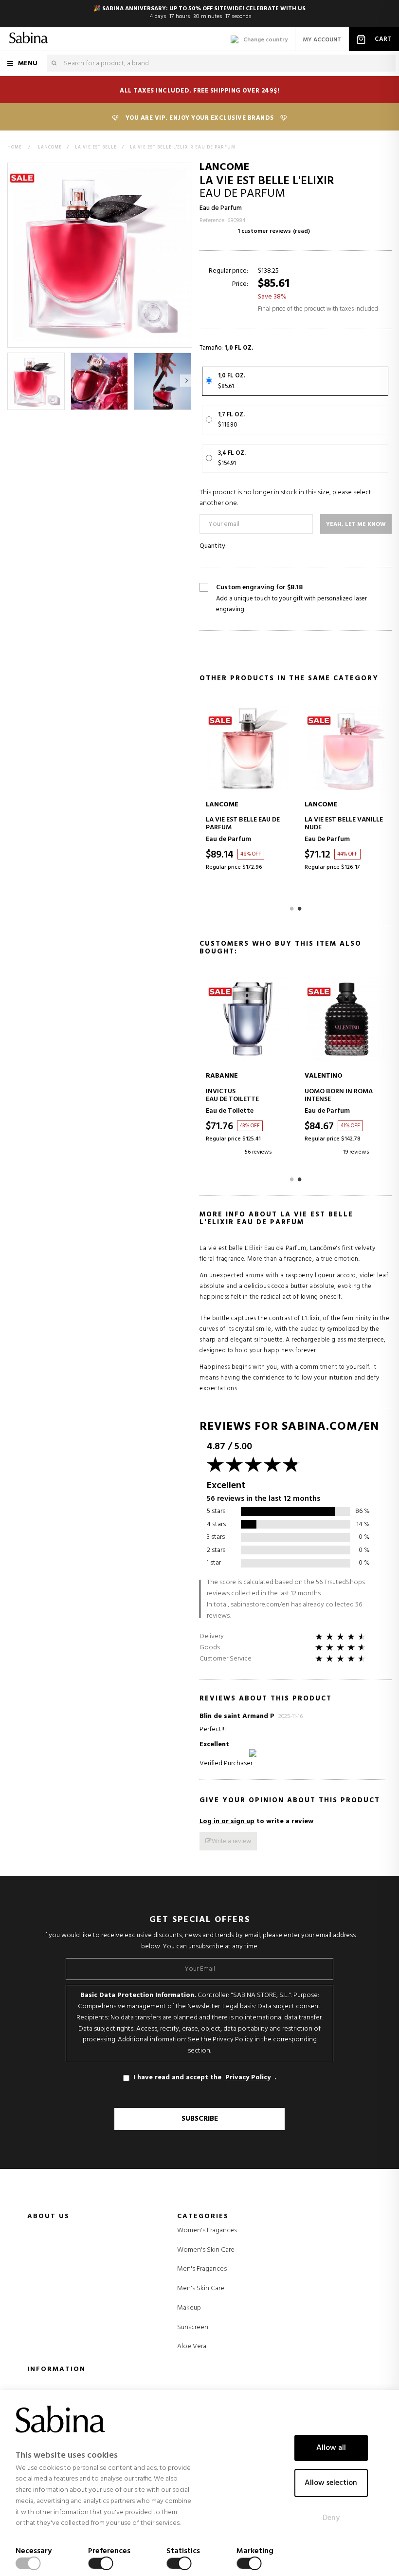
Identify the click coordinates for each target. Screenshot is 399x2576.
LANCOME (224, 167)
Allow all (331, 2448)
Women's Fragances (207, 2231)
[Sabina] (28, 39)
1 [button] (292, 908)
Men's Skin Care (201, 2289)
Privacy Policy (248, 2078)
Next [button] (186, 381)
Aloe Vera (192, 2347)
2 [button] (300, 908)
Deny (331, 2518)
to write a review (256, 1821)
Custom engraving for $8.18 (291, 599)
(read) (301, 231)
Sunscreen (193, 2328)
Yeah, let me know (356, 524)
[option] (36, 381)
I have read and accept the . (205, 2078)
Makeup (189, 2308)
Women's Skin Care (206, 2250)
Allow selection (331, 2483)
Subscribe (200, 2119)
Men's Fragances (202, 2269)
